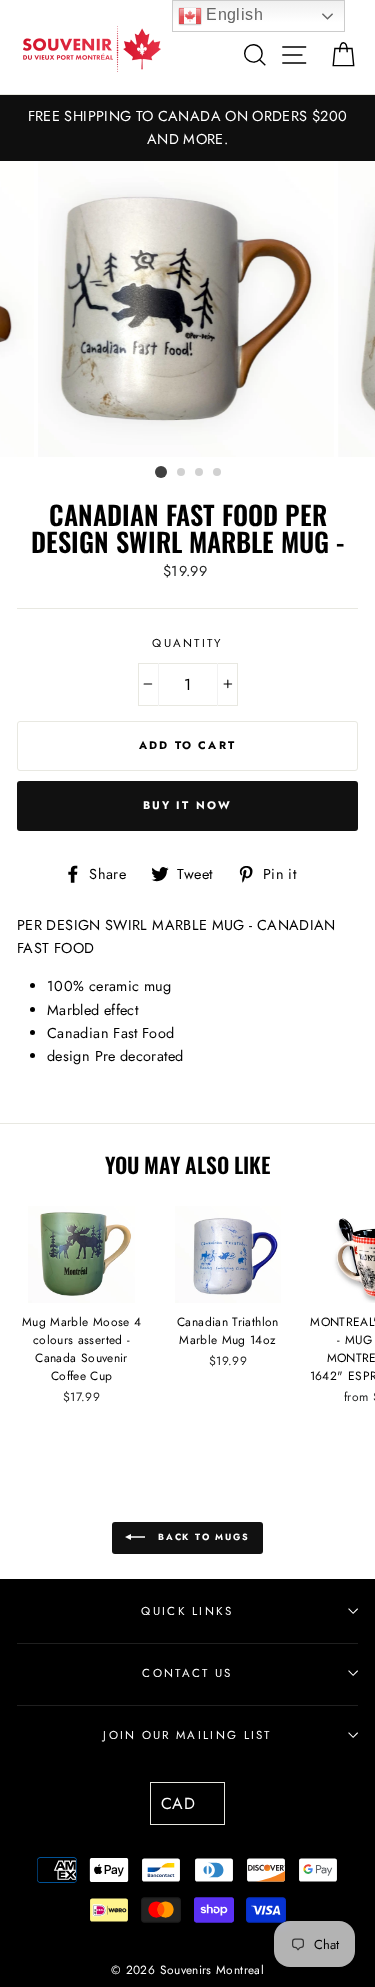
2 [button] (182, 473)
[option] (187, 128)
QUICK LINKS (187, 1611)
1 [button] (161, 472)
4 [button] (218, 473)
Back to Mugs (201, 1536)
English (232, 14)
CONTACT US (187, 1673)
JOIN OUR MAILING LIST (187, 1735)
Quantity (187, 643)
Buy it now (188, 805)
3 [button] (200, 473)
